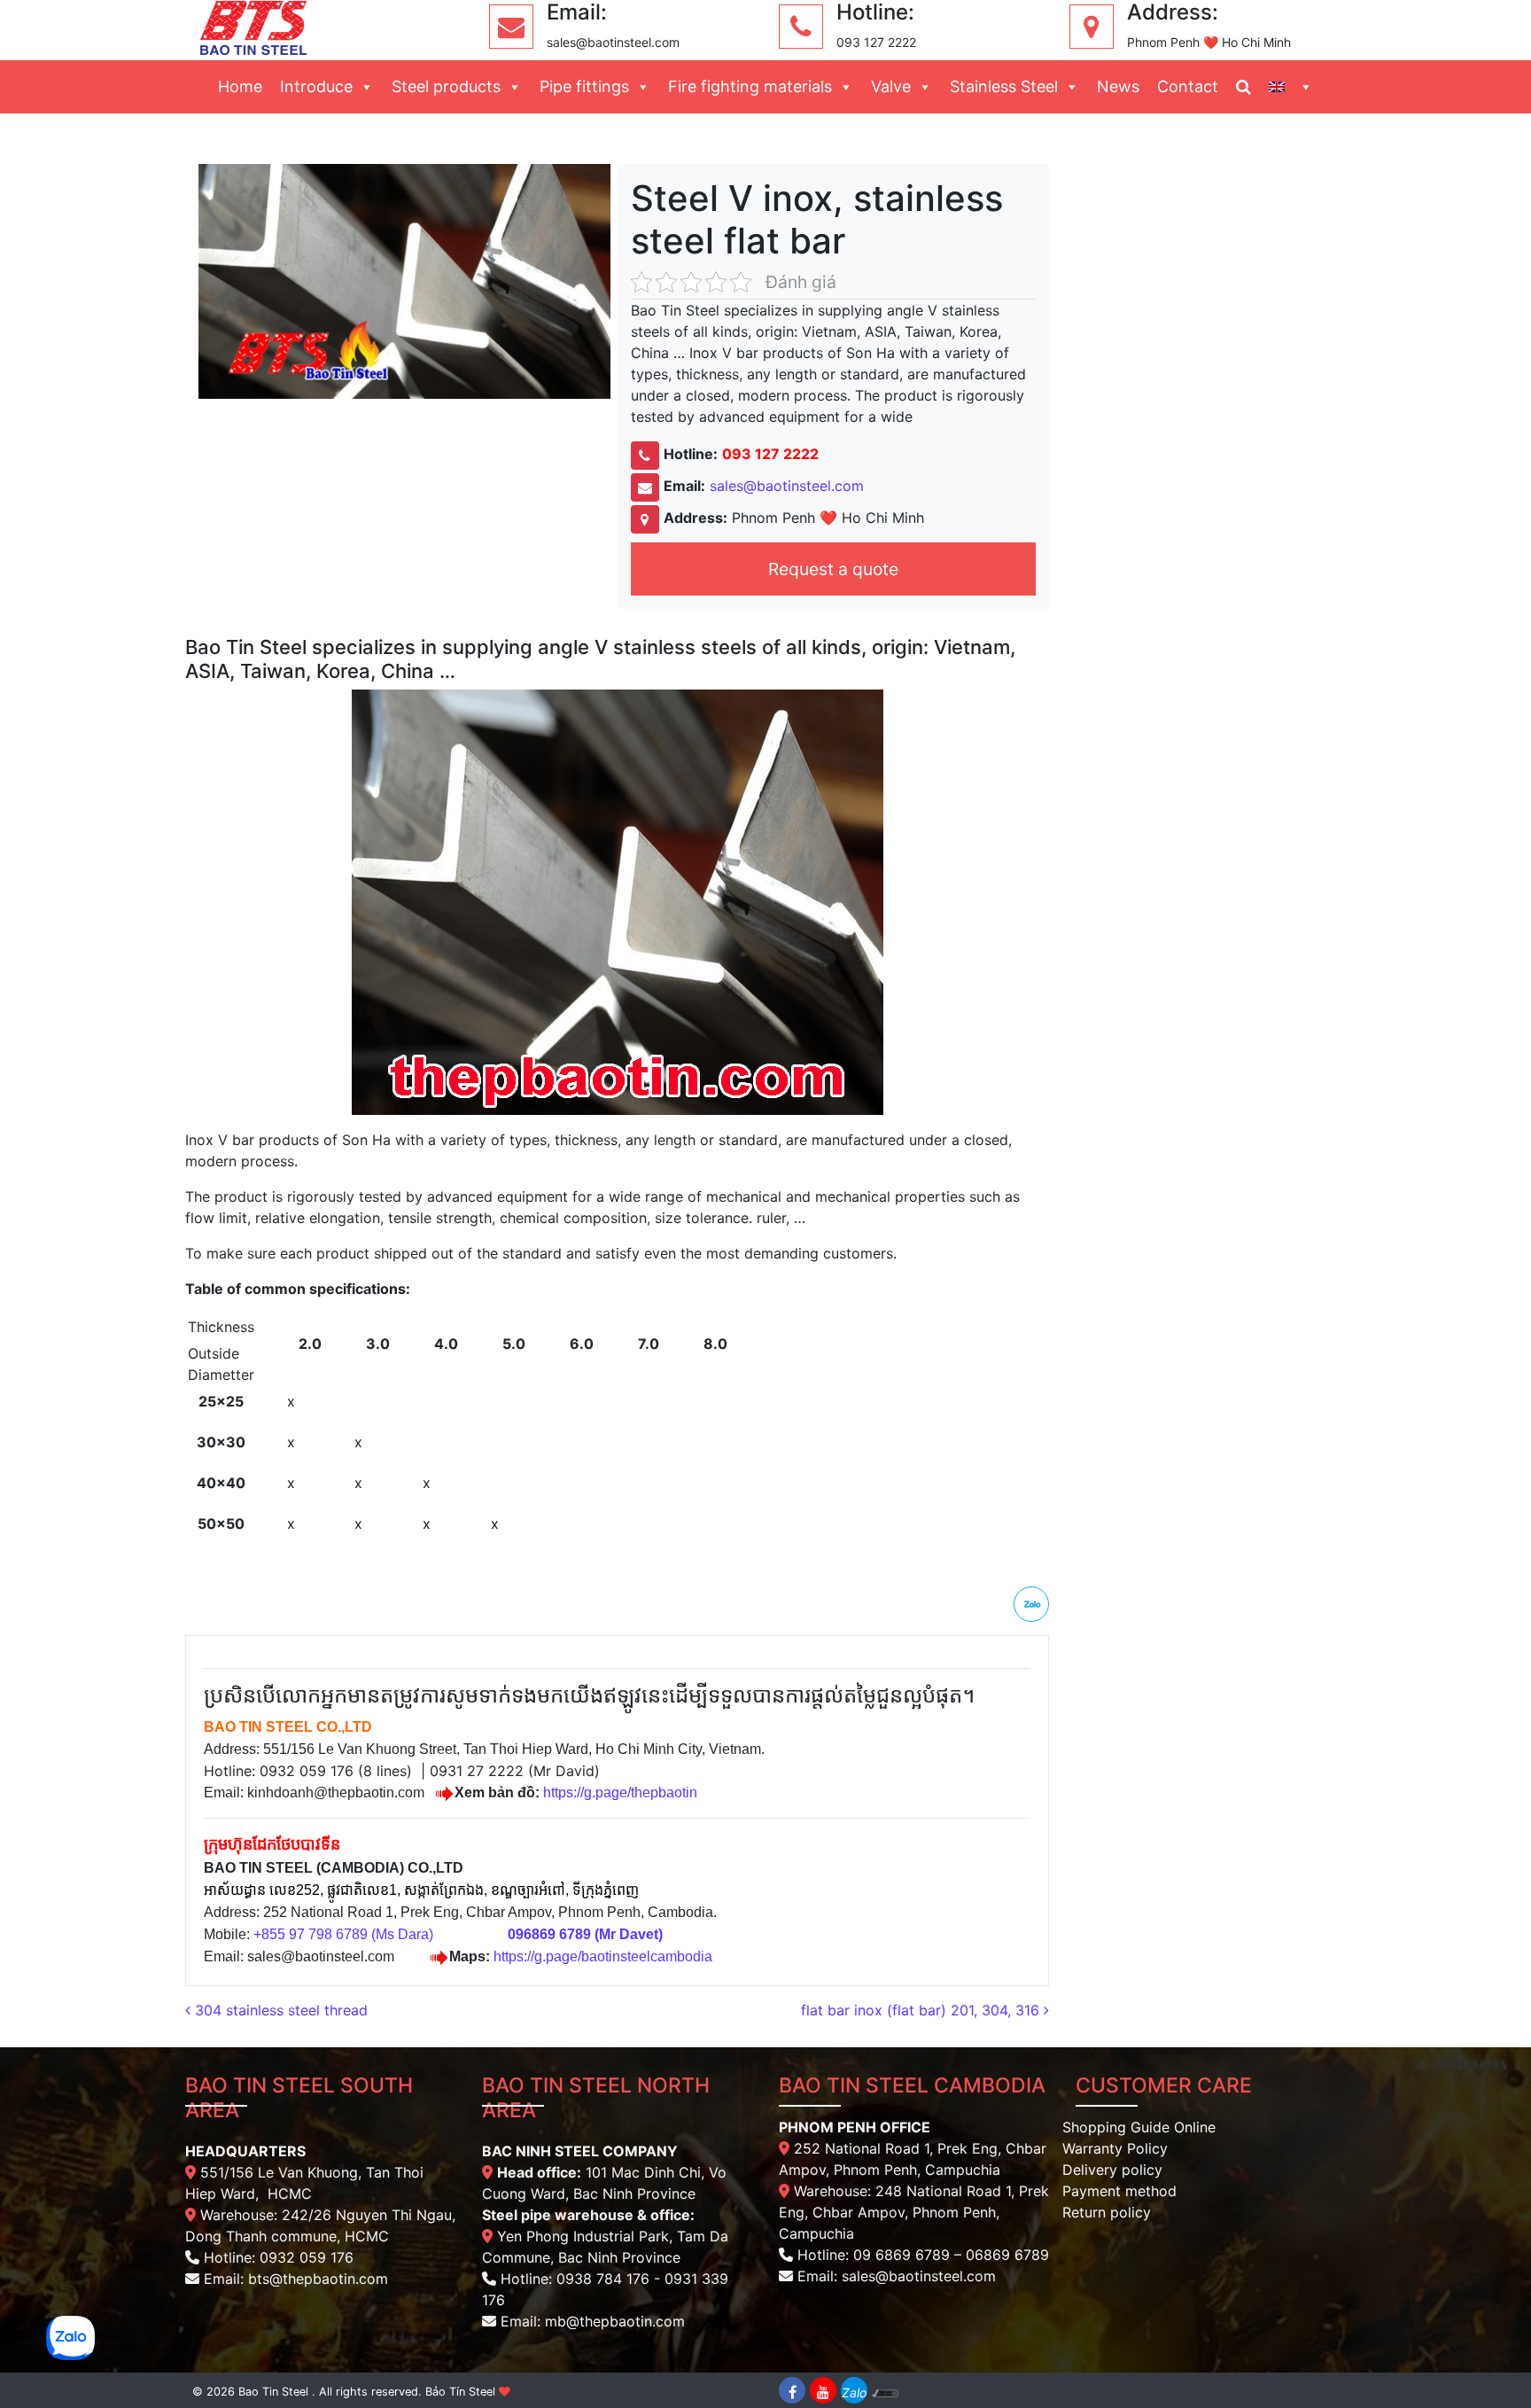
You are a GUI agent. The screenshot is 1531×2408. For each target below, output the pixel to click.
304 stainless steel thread (279, 2010)
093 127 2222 (770, 454)
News (1118, 86)
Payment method (1119, 2191)
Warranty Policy (1115, 2148)
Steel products (446, 86)
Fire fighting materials (750, 86)
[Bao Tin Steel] (254, 27)
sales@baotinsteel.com (787, 486)
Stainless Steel (1004, 86)
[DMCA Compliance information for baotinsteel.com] (885, 2390)
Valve (891, 86)
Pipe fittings (584, 86)
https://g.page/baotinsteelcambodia (603, 1956)
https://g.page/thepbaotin (620, 1792)
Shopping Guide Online (1139, 2127)
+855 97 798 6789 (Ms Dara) (343, 1934)
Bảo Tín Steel (460, 2392)
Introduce (316, 86)
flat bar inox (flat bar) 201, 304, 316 (922, 2010)
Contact (1188, 86)
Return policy (1107, 2212)
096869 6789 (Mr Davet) (585, 1934)
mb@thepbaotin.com (615, 2321)
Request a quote (833, 569)
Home (240, 86)
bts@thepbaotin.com (318, 2279)
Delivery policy (1112, 2170)
